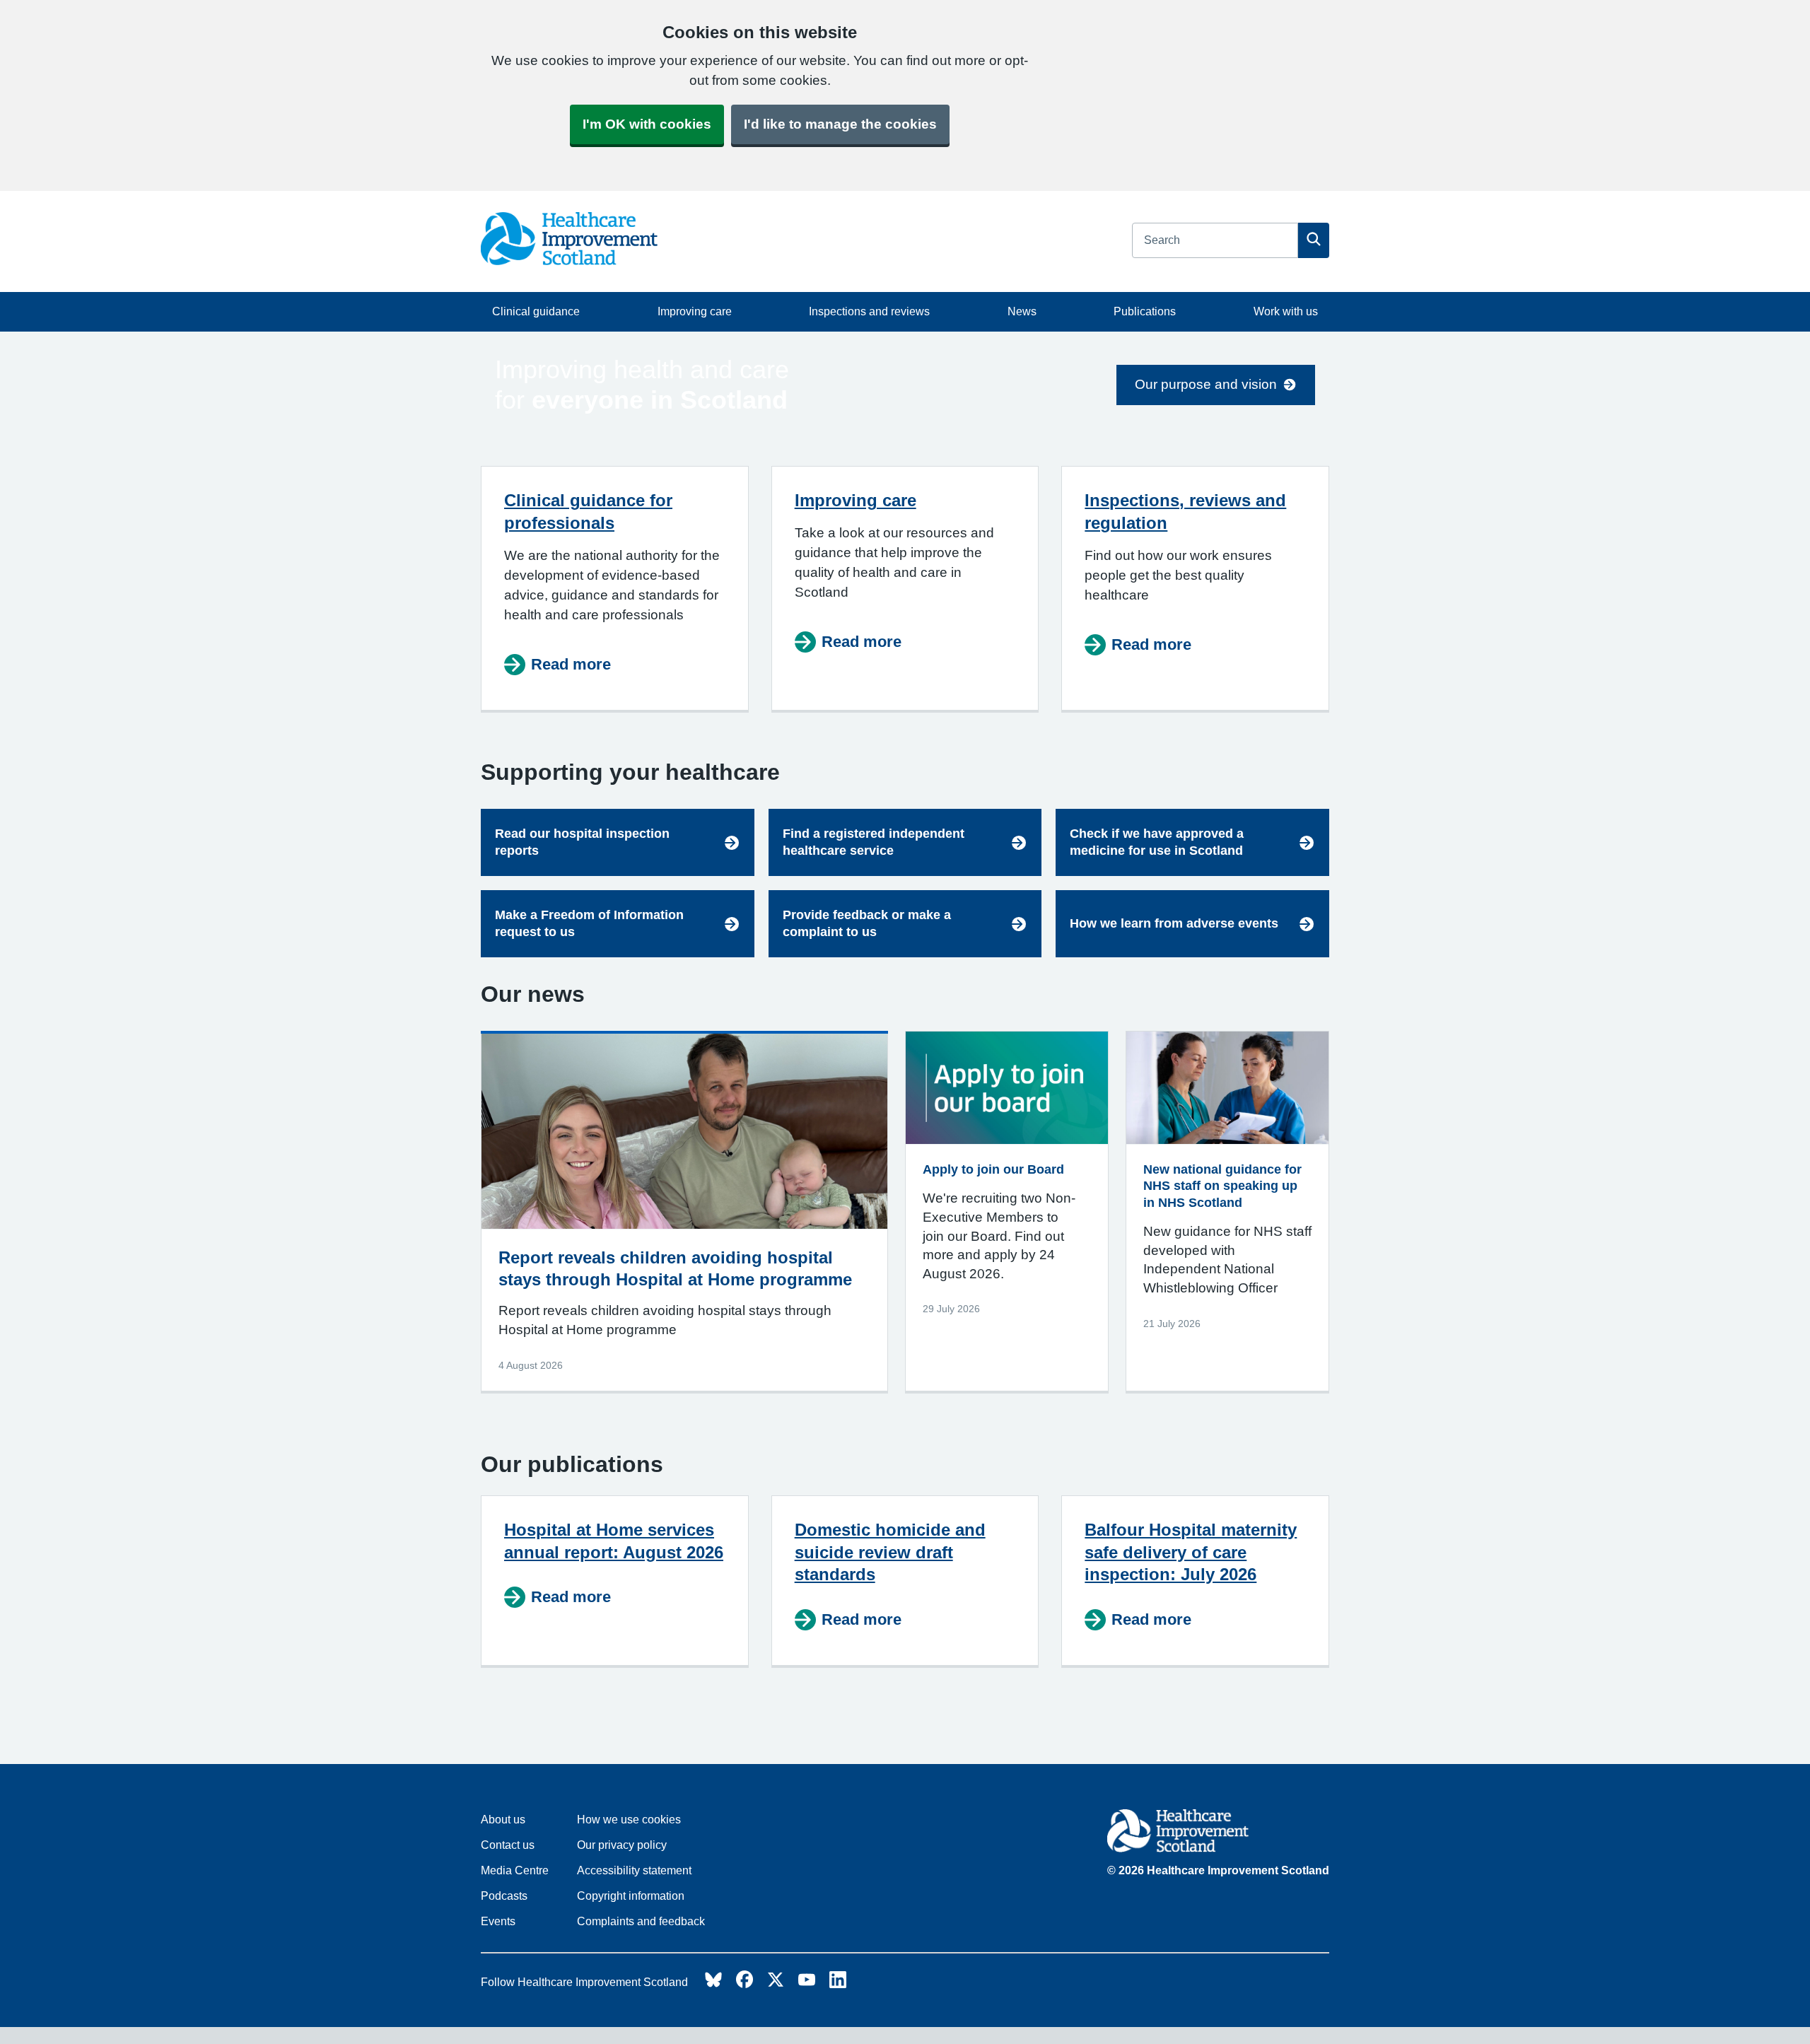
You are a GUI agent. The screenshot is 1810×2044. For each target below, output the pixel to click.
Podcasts (504, 1896)
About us (503, 1820)
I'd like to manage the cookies (840, 124)
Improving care (695, 311)
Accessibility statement (634, 1870)
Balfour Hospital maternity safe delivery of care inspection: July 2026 (1191, 1552)
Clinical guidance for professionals (588, 512)
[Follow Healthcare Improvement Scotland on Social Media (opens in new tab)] (713, 1984)
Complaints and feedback (641, 1921)
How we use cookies (629, 1820)
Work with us (1286, 311)
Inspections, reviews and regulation (1185, 512)
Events (498, 1921)
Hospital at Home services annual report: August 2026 (614, 1541)
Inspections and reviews (869, 311)
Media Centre (515, 1870)
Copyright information (631, 1896)
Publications (1145, 311)
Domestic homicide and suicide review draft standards (890, 1552)
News (1022, 311)
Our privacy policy (622, 1845)
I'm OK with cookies (647, 124)
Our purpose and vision (1206, 384)
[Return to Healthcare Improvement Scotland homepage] (1218, 1833)
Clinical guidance (536, 311)
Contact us (508, 1845)
